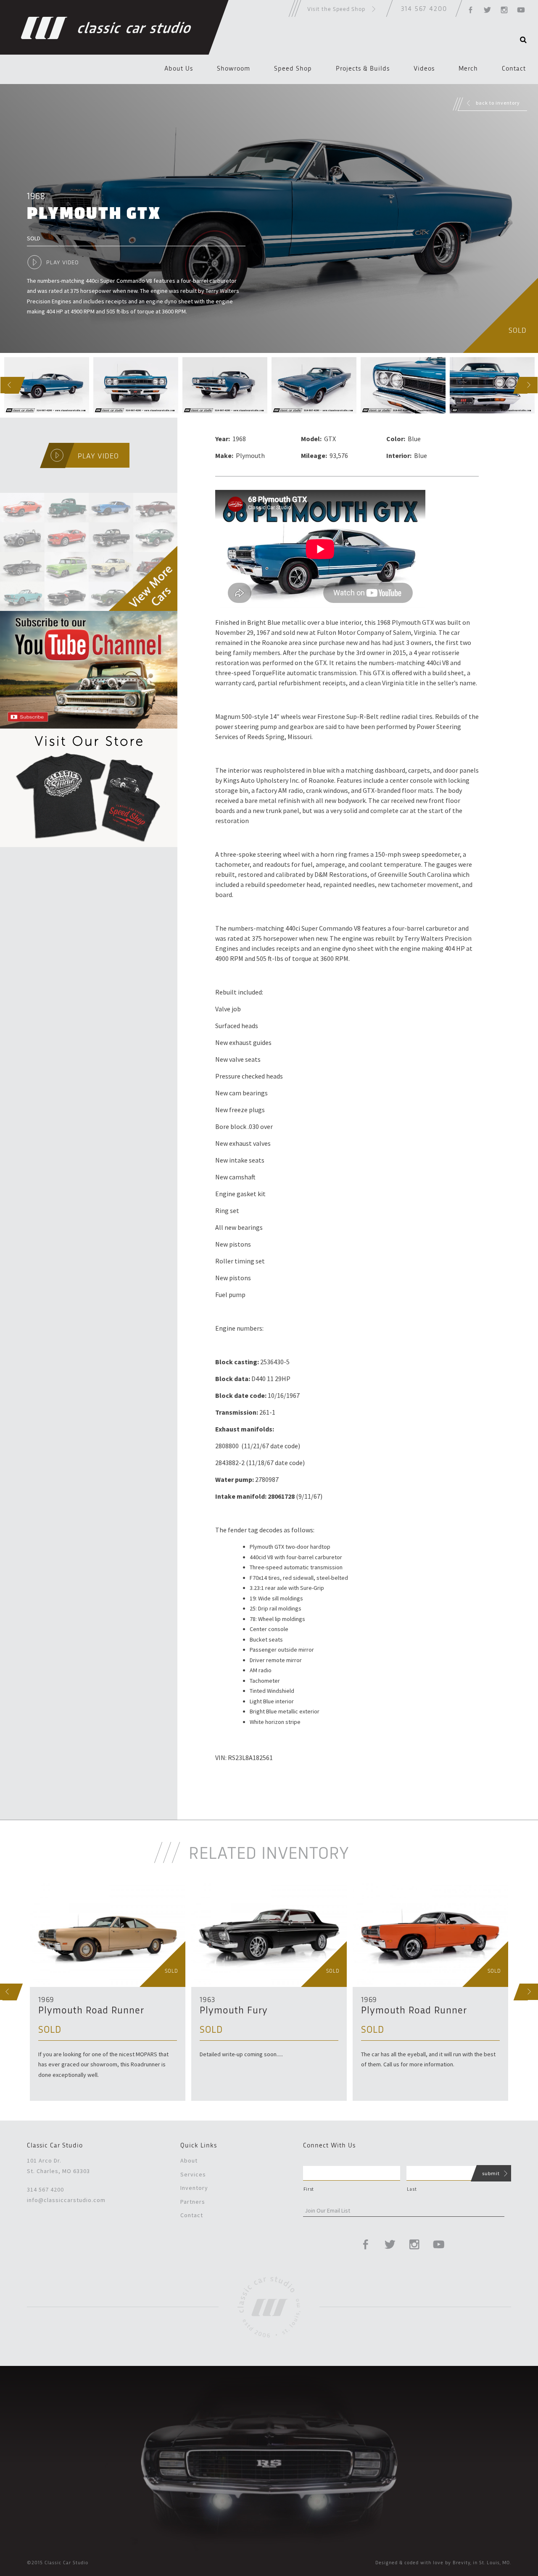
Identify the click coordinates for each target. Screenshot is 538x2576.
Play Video (62, 263)
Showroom (233, 69)
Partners (193, 2202)
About (189, 2160)
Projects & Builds (363, 69)
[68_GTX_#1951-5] (403, 385)
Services (193, 2174)
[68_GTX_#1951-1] (47, 385)
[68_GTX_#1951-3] (225, 385)
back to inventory (498, 103)
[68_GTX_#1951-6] (492, 385)
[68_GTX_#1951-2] (136, 385)
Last (412, 2189)
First (309, 2189)
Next (521, 385)
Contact (514, 69)
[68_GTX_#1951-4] (314, 385)
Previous (2, 385)
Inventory (194, 2188)
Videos (424, 69)
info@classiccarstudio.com (66, 2200)
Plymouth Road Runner (91, 2011)
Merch (468, 69)
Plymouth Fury (234, 2011)
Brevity (462, 2563)
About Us (179, 69)
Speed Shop (293, 69)
